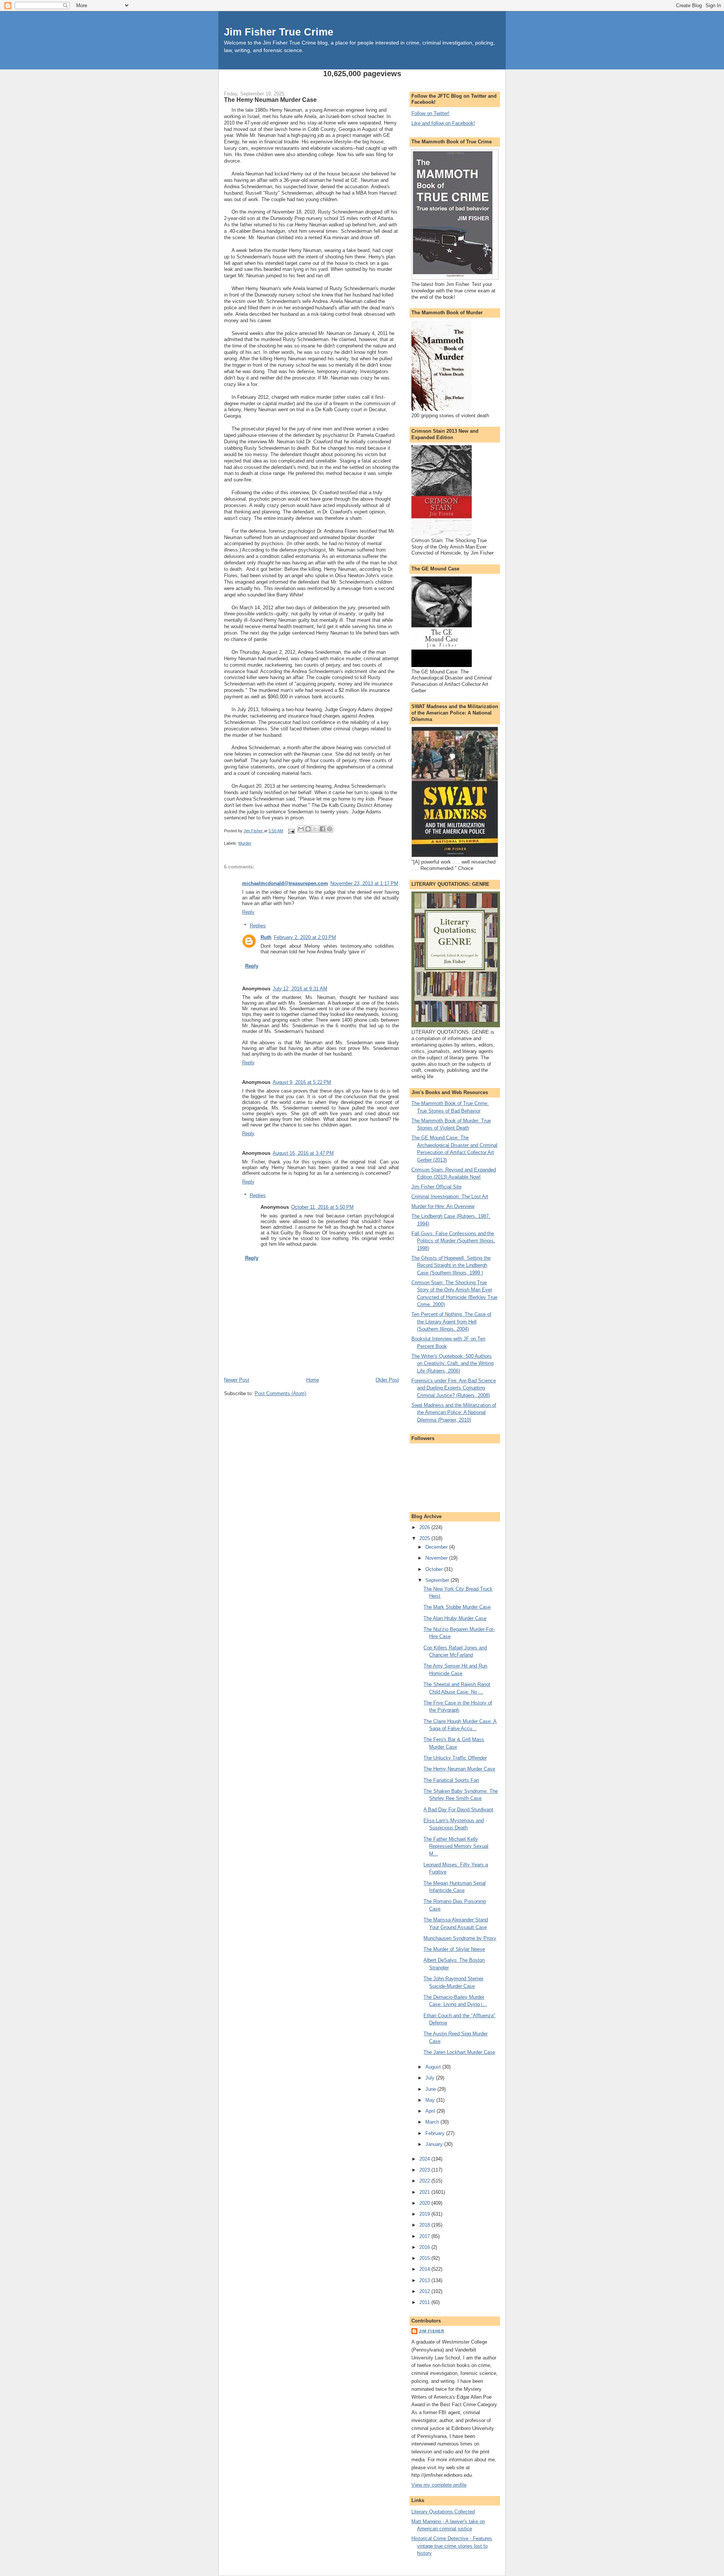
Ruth (266, 937)
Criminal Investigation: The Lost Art (450, 1197)
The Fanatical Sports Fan (451, 1780)
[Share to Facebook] (322, 829)
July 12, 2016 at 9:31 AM (300, 989)
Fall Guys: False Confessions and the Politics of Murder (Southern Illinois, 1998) (453, 1241)
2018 (425, 2225)
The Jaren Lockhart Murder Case (459, 2052)
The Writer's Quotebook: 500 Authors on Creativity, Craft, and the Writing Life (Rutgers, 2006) (452, 1363)
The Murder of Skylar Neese (454, 1949)
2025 (425, 1538)
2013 (425, 2280)
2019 (425, 2214)
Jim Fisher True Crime (279, 32)
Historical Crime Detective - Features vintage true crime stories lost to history (452, 2546)
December (437, 1547)
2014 (425, 2269)
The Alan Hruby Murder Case (455, 1618)
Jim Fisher (432, 2331)
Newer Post (237, 1380)
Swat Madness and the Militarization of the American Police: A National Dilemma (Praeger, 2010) (454, 1412)
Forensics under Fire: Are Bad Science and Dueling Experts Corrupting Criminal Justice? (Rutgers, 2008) (454, 1388)
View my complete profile (439, 2485)
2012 (425, 2291)
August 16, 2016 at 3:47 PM (303, 1153)
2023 (425, 2170)
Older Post (387, 1380)
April (431, 2111)
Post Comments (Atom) (280, 1393)
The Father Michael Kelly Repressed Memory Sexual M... (456, 1846)
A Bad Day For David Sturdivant (458, 1810)
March (433, 2122)
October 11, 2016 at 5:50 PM (322, 1207)
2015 (425, 2258)
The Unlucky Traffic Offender (455, 1758)
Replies (258, 926)
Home (313, 1380)
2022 (425, 2181)
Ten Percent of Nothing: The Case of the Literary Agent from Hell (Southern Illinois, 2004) (451, 1322)
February (436, 2133)
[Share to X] (315, 829)
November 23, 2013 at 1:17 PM (364, 883)
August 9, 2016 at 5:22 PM (302, 1082)
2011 (425, 2302)
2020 (425, 2203)
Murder (245, 843)
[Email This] (301, 829)
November (437, 1558)
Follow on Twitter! (430, 113)
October (435, 1569)
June (431, 2089)
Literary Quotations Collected (443, 2512)
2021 (425, 2192)
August (434, 2067)
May (431, 2100)
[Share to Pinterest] (330, 829)
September (438, 1580)
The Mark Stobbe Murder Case (457, 1607)
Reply (248, 912)
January (435, 2144)
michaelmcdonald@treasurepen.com (285, 883)
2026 (425, 1527)
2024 (425, 2159)
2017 (425, 2236)
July (431, 2078)
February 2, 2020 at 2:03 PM (305, 937)
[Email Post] (291, 831)
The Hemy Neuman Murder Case (459, 1769)
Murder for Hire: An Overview (443, 1206)
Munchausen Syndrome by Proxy (460, 1938)
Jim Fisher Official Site (436, 1187)
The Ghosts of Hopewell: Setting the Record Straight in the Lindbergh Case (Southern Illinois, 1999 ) (451, 1265)
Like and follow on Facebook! (443, 123)
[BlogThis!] (308, 829)
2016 (425, 2247)
